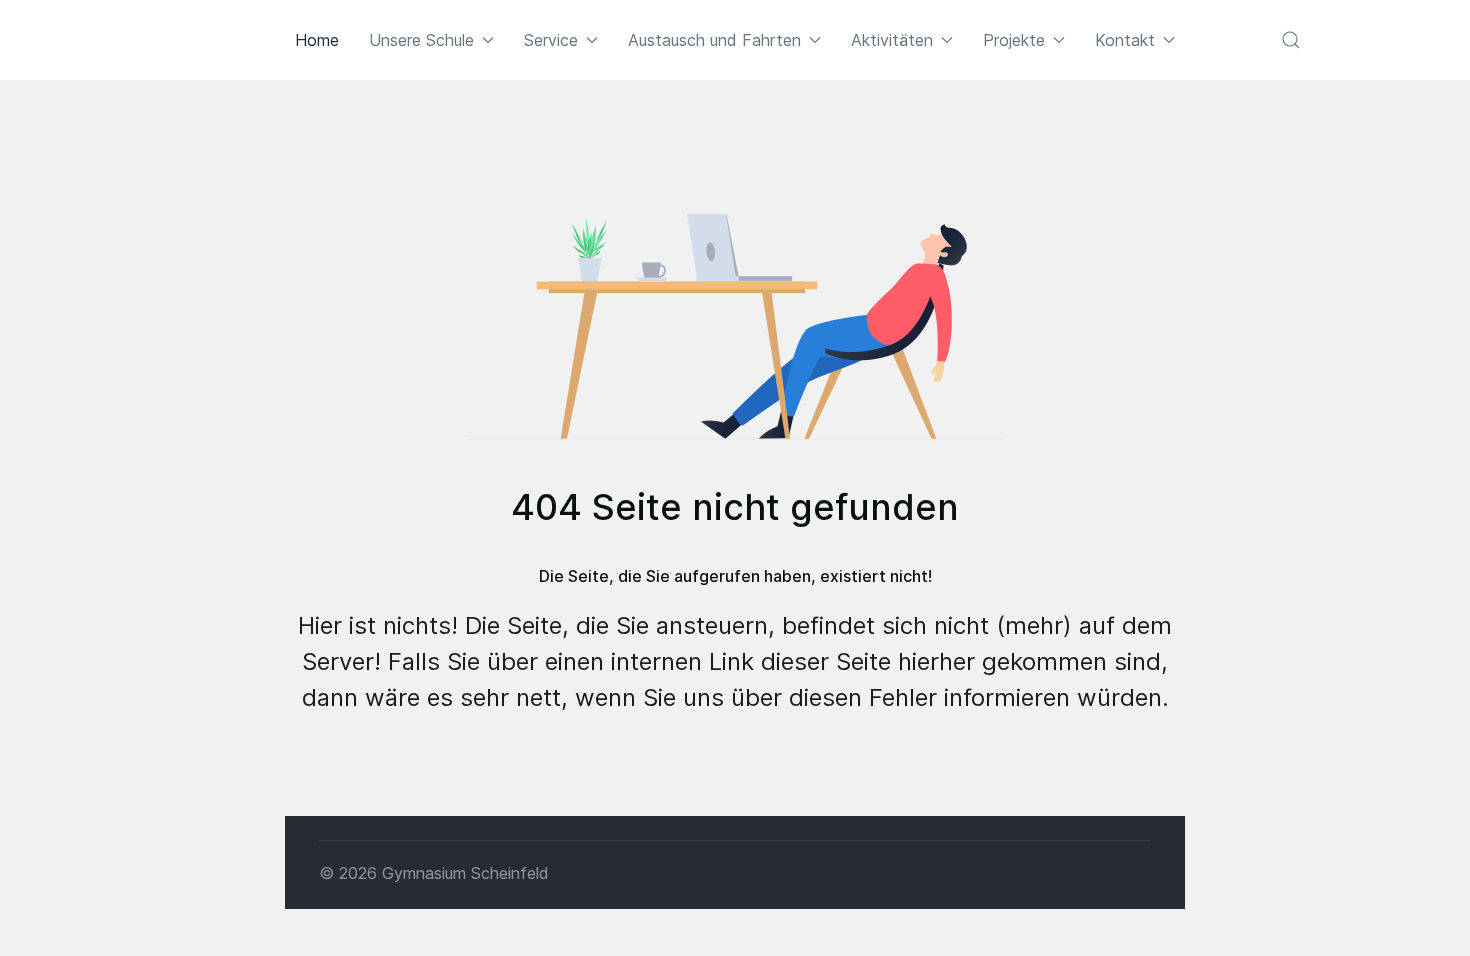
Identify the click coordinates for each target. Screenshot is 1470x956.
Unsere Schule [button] (421, 40)
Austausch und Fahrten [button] (714, 40)
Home (317, 40)
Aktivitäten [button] (892, 40)
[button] (1291, 40)
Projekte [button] (1014, 40)
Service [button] (551, 40)
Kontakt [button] (1125, 40)
